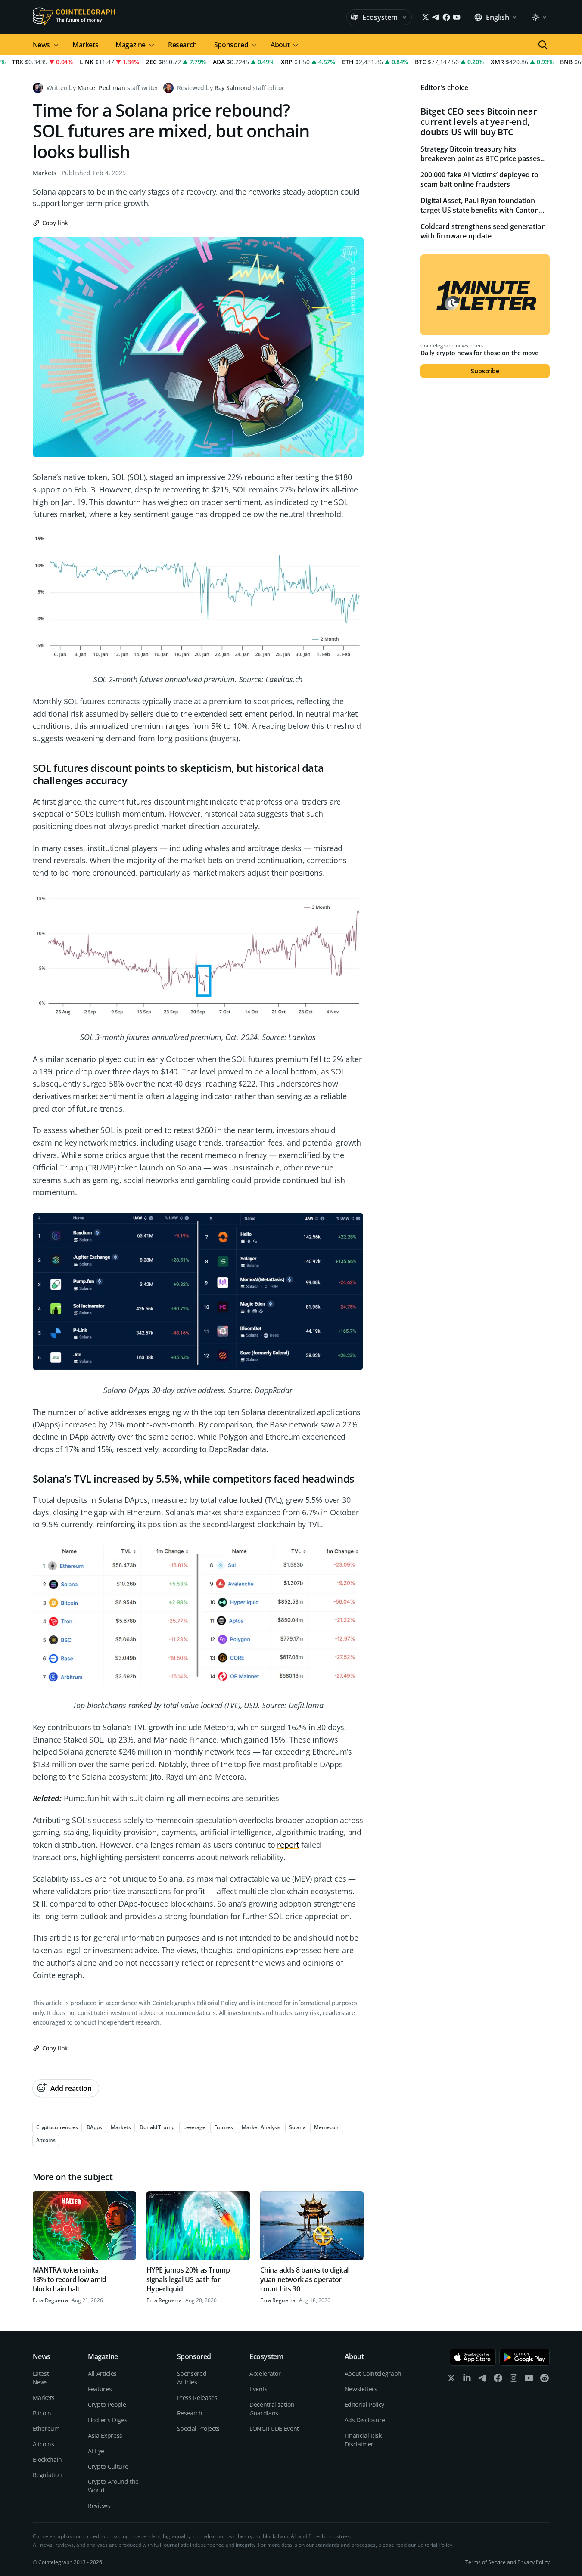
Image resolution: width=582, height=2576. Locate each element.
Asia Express (105, 2435)
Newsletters (361, 2389)
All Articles (102, 2373)
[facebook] (498, 2380)
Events (258, 2389)
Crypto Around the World (113, 2486)
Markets (85, 45)
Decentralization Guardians (272, 2409)
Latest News (41, 2378)
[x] (451, 2380)
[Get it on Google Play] (524, 2357)
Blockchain (48, 2460)
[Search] (543, 45)
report (288, 1845)
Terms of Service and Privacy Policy (507, 2562)
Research (182, 45)
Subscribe (485, 371)
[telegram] (482, 2380)
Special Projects (198, 2429)
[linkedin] (467, 2380)
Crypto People (107, 2404)
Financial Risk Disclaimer (363, 2440)
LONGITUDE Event (274, 2429)
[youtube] (529, 2380)
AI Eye (96, 2451)
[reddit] (545, 2380)
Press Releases (197, 2398)
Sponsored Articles (192, 2378)
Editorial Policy (217, 2003)
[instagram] (514, 2380)
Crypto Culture (108, 2466)
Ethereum (46, 2429)
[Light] (539, 17)
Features (100, 2389)
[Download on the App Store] (473, 2357)
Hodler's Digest (109, 2420)
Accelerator (265, 2373)
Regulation (48, 2475)
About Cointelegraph (373, 2373)
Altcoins (44, 2444)
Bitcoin (42, 2413)
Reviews (99, 2506)
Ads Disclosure (365, 2420)
